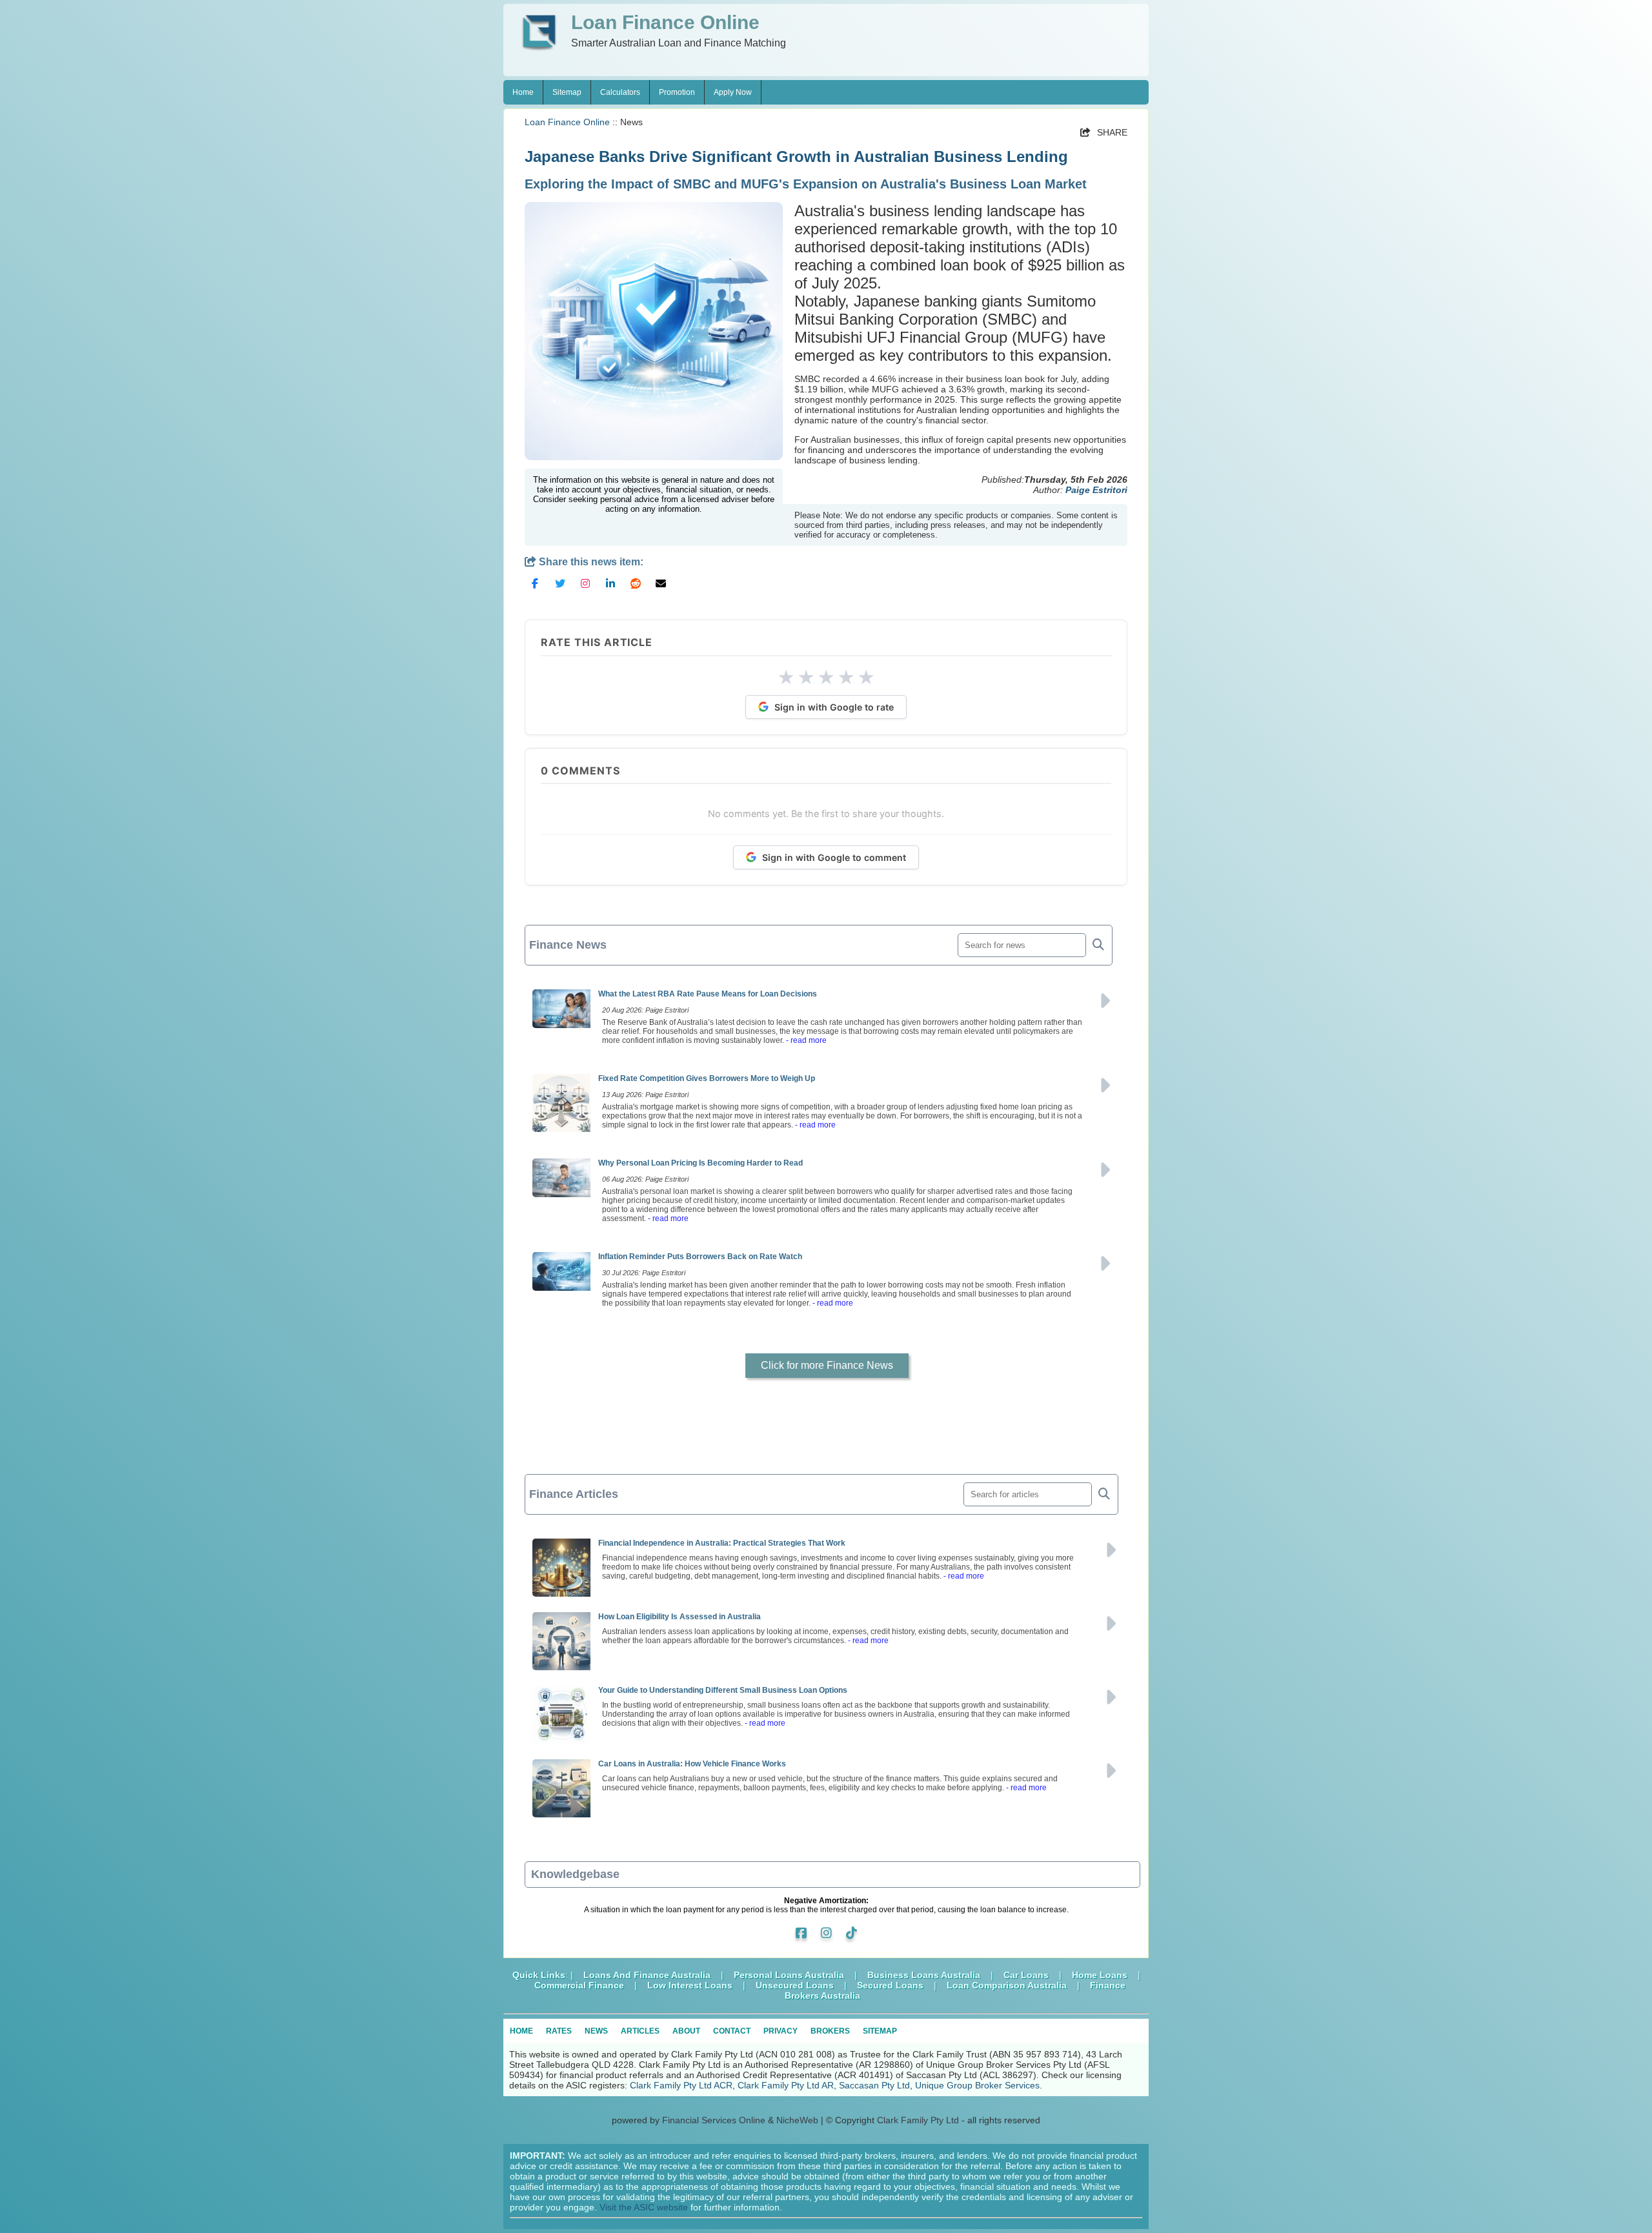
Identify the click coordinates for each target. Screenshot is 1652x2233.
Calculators (620, 92)
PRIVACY (781, 2031)
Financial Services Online (714, 2120)
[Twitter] (560, 589)
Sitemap (567, 92)
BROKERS (830, 2031)
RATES (559, 2031)
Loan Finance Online (567, 122)
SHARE (1104, 132)
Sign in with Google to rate (834, 707)
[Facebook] (535, 589)
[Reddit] (636, 589)
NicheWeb (797, 2120)
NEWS (596, 2031)
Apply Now (733, 92)
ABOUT (686, 2031)
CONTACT (732, 2031)
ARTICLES (640, 2031)
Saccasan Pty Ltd (874, 2085)
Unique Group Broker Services (977, 2085)
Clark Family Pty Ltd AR (786, 2085)
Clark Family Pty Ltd (918, 2120)
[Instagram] (585, 589)
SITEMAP (880, 2031)
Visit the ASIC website (644, 2207)
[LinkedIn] (610, 589)
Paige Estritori (1096, 490)
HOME (521, 2031)
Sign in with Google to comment (834, 857)
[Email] (661, 589)
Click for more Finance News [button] (827, 1365)
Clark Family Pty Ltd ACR (681, 2085)
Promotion (677, 92)
